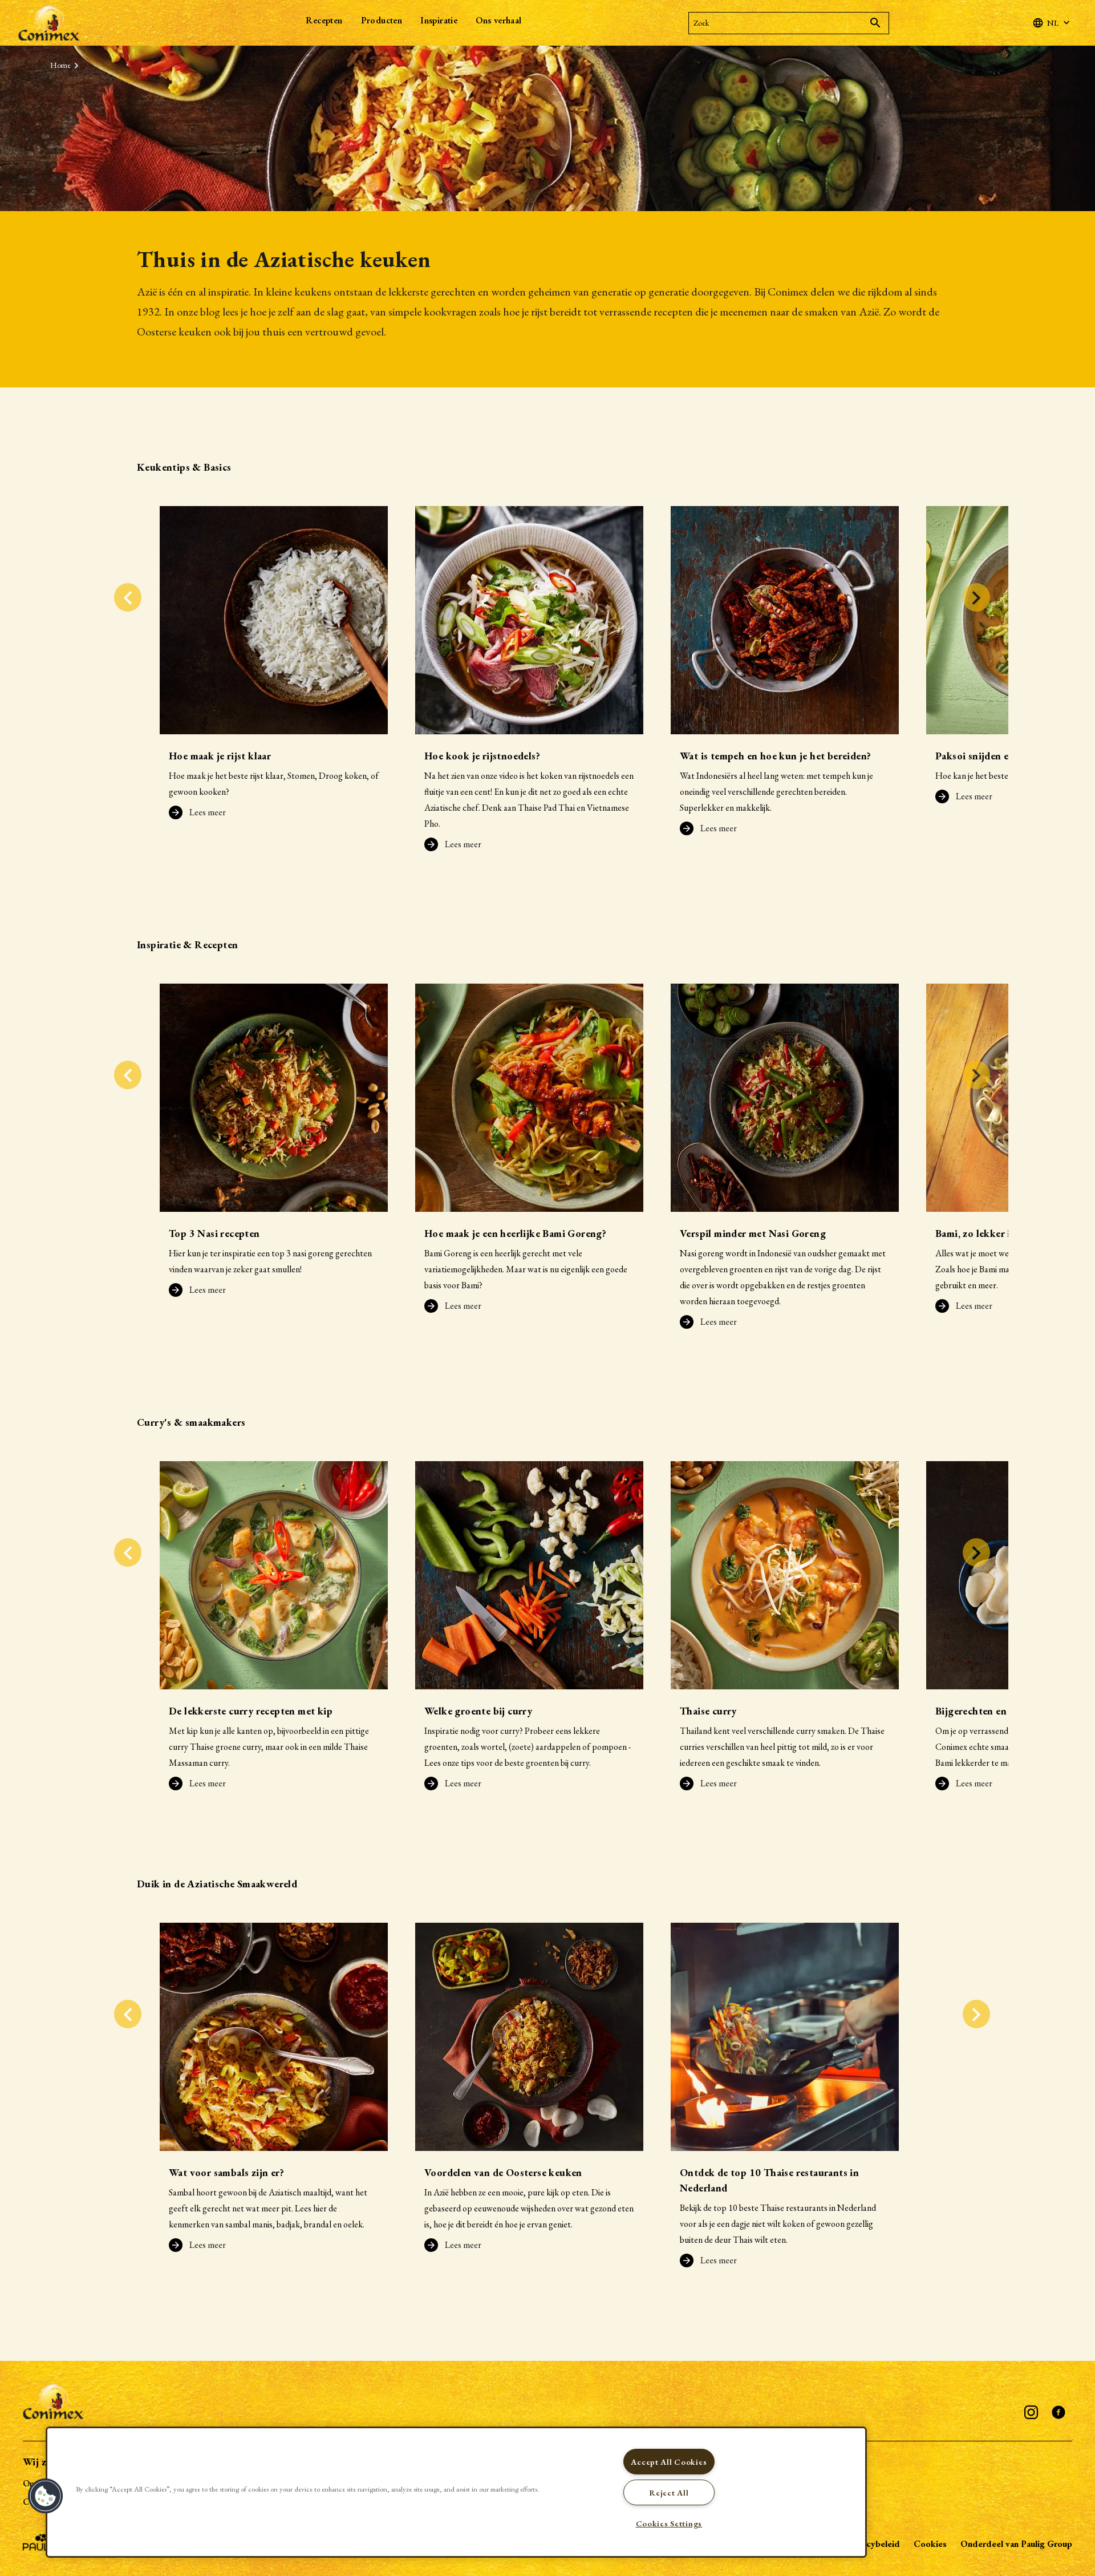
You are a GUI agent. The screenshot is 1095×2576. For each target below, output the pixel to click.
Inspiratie (439, 20)
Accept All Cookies (669, 2462)
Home (60, 65)
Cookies (930, 2544)
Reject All (669, 2492)
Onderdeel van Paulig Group (1016, 2544)
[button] (46, 2496)
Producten (382, 20)
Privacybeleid (873, 2544)
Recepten (324, 20)
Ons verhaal (498, 20)
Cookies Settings (669, 2523)
